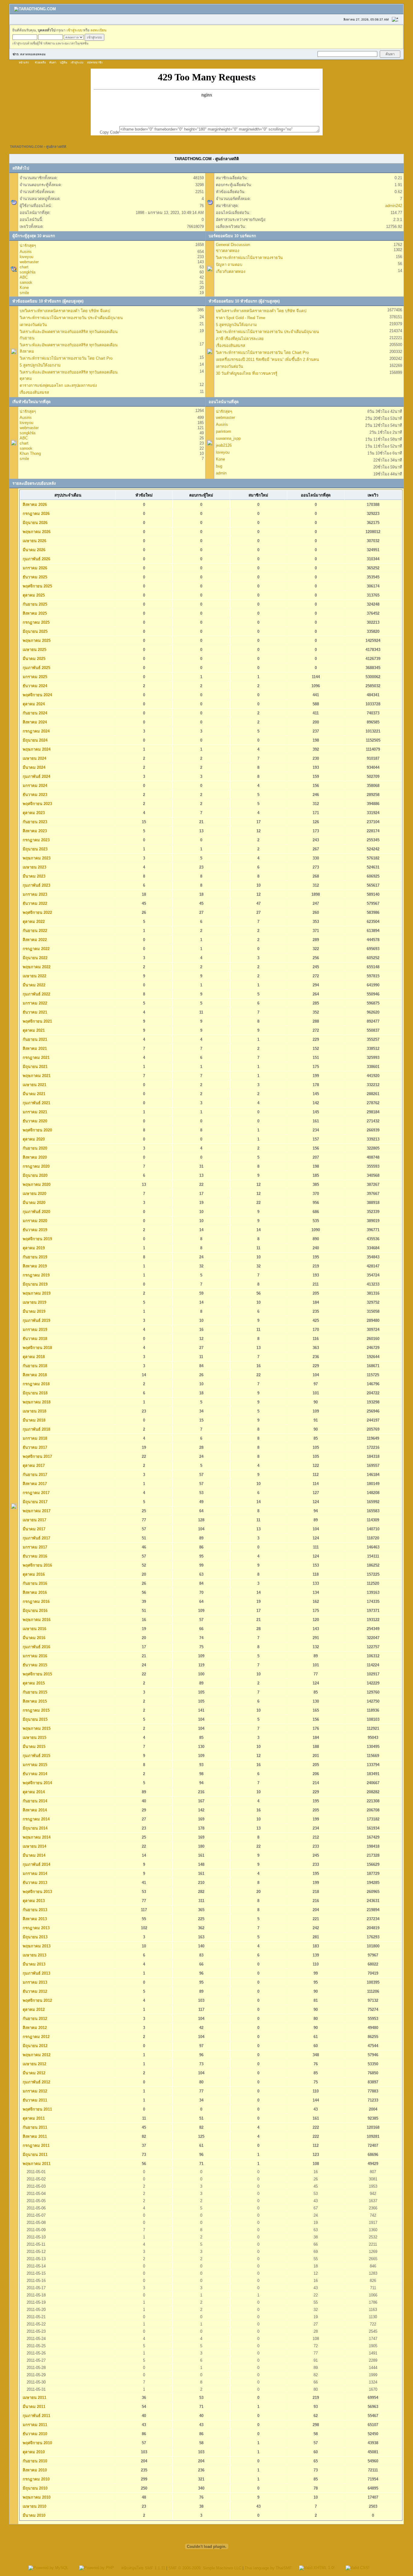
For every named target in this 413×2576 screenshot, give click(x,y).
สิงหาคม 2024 (34, 722)
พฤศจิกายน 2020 (37, 1130)
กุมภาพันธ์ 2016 (36, 1647)
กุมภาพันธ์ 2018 (36, 1429)
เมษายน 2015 (34, 1738)
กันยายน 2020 (34, 1148)
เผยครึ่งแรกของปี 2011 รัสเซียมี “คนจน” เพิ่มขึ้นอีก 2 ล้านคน (267, 359)
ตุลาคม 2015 (33, 1683)
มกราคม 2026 (34, 568)
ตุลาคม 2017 (33, 1466)
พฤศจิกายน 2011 (37, 2109)
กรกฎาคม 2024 (36, 731)
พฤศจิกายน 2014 (37, 1783)
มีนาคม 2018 (33, 1420)
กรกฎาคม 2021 (36, 1058)
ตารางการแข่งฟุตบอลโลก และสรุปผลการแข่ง (58, 385)
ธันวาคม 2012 (34, 1991)
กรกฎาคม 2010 (36, 2479)
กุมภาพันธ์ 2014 (36, 1864)
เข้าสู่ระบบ (74, 30)
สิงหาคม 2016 (34, 1592)
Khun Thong (30, 453)
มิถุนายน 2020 (34, 1175)
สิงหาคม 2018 (34, 1375)
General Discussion (233, 245)
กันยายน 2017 (34, 1475)
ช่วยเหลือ (40, 63)
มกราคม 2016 (34, 1656)
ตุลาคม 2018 (33, 1357)
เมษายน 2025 (34, 650)
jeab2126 (224, 445)
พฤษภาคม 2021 (36, 1076)
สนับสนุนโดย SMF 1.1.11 (143, 2568)
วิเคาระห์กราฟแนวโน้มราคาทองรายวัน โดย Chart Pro (66, 358)
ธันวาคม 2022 (34, 903)
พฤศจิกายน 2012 (37, 2000)
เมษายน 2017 (34, 1520)
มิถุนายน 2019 (34, 1284)
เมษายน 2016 (34, 1629)
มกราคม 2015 (34, 1765)
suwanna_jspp (228, 438)
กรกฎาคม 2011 (36, 2146)
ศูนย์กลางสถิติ (56, 147)
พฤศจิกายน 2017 (37, 1456)
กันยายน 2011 (34, 2127)
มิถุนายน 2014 (34, 1828)
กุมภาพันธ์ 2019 (36, 1320)
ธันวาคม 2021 (34, 1012)
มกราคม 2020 (34, 1221)
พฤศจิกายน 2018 (37, 1348)
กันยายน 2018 (34, 1366)
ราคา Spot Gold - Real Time (241, 318)
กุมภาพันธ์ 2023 (36, 885)
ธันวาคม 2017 (34, 1447)
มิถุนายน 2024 (34, 740)
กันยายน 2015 (34, 1692)
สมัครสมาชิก (95, 63)
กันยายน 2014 (34, 1801)
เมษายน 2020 (34, 1194)
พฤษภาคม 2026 (36, 532)
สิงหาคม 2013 (34, 1919)
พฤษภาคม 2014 (36, 1837)
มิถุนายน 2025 (34, 631)
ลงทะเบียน (98, 30)
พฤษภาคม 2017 (36, 1511)
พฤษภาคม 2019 (36, 1293)
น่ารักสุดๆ (28, 246)
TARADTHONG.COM (26, 147)
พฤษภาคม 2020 (36, 1184)
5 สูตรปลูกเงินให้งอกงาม (40, 365)
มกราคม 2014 (34, 1874)
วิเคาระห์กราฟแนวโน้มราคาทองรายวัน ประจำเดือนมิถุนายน (71, 318)
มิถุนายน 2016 (34, 1611)
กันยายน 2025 (34, 604)
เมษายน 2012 (34, 2064)
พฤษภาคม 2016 (36, 1620)
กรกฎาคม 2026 (36, 514)
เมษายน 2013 (34, 1955)
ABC (24, 277)
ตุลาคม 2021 (33, 1030)
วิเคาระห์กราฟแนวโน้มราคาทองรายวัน (249, 258)
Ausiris (26, 252)
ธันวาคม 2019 (34, 1230)
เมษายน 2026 (34, 541)
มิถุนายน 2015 (34, 1719)
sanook (26, 282)
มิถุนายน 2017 (34, 1502)
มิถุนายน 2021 (34, 1067)
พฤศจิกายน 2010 (37, 2443)
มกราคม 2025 (34, 677)
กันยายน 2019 (34, 1257)
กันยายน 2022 (34, 931)
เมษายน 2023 (34, 867)
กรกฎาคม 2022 (36, 949)
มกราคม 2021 (34, 1112)
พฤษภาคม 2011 (36, 2164)
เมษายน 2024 (34, 758)
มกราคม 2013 (34, 1982)
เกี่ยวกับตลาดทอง (231, 272)
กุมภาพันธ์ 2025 (36, 668)
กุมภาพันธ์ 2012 (36, 2082)
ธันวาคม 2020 (34, 1121)
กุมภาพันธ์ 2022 (36, 994)
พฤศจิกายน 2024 (37, 695)
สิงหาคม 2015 (34, 1701)
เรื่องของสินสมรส (34, 392)
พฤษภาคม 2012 (36, 2055)
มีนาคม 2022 (33, 985)
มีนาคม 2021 (33, 1094)
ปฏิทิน (63, 63)
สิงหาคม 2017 (34, 1484)
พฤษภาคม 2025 (36, 641)
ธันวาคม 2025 (34, 577)
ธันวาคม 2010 (34, 2434)
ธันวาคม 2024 (34, 686)
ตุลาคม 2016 (33, 1574)
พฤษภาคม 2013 (36, 1946)
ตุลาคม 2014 (33, 1792)
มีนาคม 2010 (33, 2515)
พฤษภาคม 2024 (36, 749)
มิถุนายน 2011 (34, 2155)
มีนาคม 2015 (33, 1747)
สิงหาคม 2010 (34, 2470)
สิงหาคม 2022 (34, 940)
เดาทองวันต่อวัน (33, 325)
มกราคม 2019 (34, 1330)
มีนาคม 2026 (33, 550)
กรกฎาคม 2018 (36, 1384)
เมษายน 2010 (34, 2506)
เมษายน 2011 (34, 2398)
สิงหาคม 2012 (34, 2028)
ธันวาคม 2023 (34, 795)
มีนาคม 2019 (33, 1311)
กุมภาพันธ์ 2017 (36, 1538)
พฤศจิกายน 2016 (37, 1565)
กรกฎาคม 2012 (36, 2037)
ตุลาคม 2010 (33, 2452)
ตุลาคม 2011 (33, 2118)
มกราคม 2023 (34, 894)
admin (221, 473)
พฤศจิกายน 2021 (37, 1021)
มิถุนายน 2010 (34, 2488)
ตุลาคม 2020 (33, 1139)
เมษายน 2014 (34, 1846)
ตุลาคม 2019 (33, 1248)
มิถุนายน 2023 (34, 849)
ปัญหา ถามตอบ (229, 265)
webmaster (29, 262)
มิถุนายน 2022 (34, 958)
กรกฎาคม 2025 (36, 622)
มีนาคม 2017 (33, 1529)
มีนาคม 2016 (33, 1638)
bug (219, 466)
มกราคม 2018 (34, 1438)
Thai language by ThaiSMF (268, 2568)
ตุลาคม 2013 (33, 1901)
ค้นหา (53, 63)
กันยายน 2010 (34, 2461)
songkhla (28, 272)
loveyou (26, 257)
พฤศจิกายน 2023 (37, 804)
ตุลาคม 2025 (33, 595)
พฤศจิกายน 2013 (37, 1892)
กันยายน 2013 (34, 1910)
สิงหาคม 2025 (34, 613)
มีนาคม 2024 (33, 767)
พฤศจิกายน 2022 (37, 913)
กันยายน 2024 (34, 713)
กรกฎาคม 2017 (36, 1493)
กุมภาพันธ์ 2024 (36, 777)
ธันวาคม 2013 (34, 1883)
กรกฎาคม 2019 (36, 1275)
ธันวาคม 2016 (34, 1556)
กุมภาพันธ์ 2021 (36, 1103)
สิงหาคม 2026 (34, 505)
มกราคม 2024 (34, 786)
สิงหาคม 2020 (34, 1157)
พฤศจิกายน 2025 (37, 586)
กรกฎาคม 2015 (36, 1710)
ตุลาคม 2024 (33, 704)
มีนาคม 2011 (33, 2407)
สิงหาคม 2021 (34, 1049)
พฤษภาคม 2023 (36, 858)
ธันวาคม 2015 (34, 1665)
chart (24, 267)
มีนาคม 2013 (33, 1964)
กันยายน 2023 (34, 822)
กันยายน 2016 (34, 1583)
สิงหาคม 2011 (34, 2136)
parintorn (223, 431)
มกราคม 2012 (34, 2091)
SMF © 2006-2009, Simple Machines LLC (205, 2568)
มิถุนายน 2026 (34, 523)
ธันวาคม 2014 (34, 1774)
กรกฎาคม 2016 (36, 1602)
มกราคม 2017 (34, 1547)
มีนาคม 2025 (33, 659)
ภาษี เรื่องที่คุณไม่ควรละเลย (240, 339)
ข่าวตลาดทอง (228, 251)
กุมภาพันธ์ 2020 (36, 1212)
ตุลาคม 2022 (33, 922)
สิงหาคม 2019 (34, 1266)
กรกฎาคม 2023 (36, 840)
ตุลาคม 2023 (33, 813)
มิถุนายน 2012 (34, 2046)
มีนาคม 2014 (33, 1855)
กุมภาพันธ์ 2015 (36, 1756)
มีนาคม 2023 (33, 876)
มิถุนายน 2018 (34, 1393)
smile (24, 293)
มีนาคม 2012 (33, 2073)
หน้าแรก (24, 63)
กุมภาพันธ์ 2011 (36, 2416)
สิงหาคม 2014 (34, 1810)
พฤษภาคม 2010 (36, 2497)
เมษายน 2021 (34, 1085)
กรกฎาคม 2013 (36, 1928)
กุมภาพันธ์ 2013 (36, 1973)
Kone (24, 288)
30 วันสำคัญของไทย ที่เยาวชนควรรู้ (247, 373)
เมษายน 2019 (34, 1302)
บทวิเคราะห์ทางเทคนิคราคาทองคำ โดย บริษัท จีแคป (65, 311)
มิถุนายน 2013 (34, 1937)
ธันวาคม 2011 (34, 2100)
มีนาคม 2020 (33, 1203)
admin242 (394, 206)
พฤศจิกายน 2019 (37, 1239)
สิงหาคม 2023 (34, 831)
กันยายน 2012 (34, 2019)
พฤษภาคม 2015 (36, 1728)
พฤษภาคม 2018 (36, 1402)
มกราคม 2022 (34, 1003)
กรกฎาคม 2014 (36, 1819)
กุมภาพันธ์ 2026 (36, 559)
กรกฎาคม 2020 (36, 1166)
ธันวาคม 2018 (34, 1339)
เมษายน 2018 (34, 1411)
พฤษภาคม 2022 (36, 967)
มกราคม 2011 (34, 2425)
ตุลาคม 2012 (33, 2010)
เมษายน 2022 (34, 976)
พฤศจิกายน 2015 (37, 1674)
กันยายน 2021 (34, 1039)
